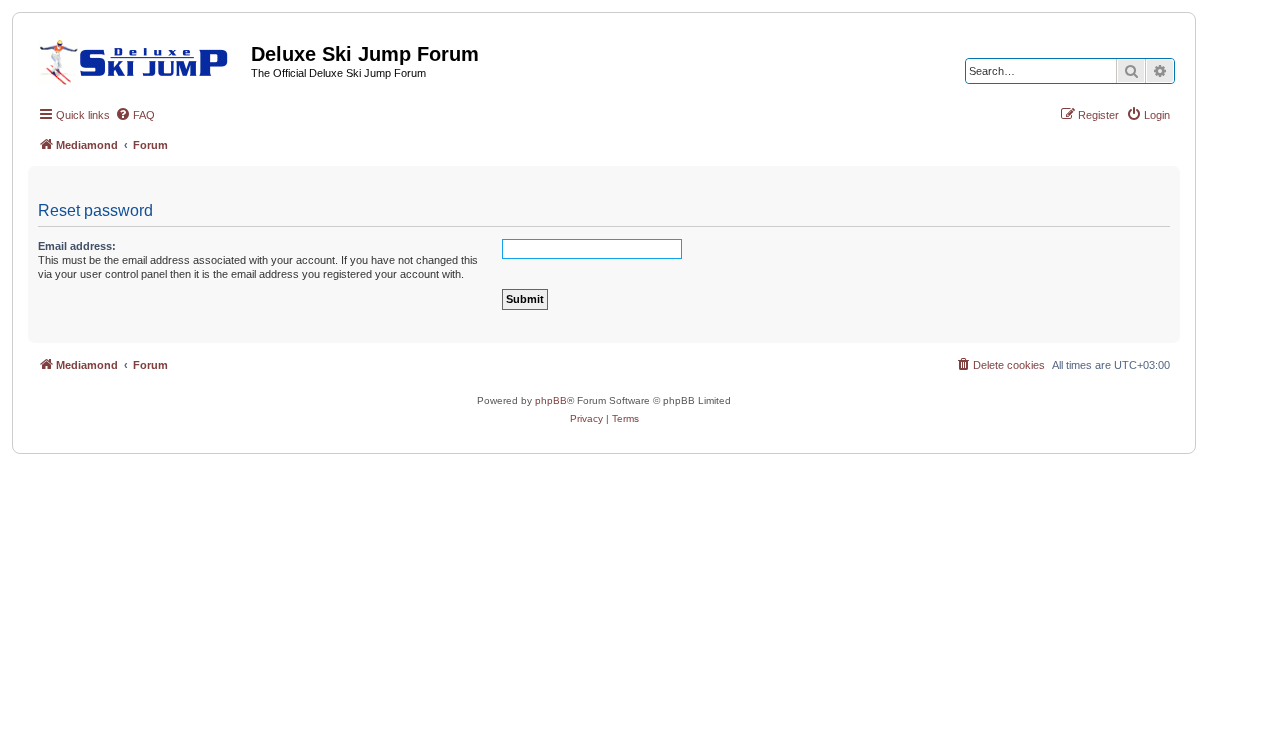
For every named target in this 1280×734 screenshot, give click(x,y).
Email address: (77, 246)
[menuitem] (135, 115)
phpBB (551, 400)
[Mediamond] (139, 59)
